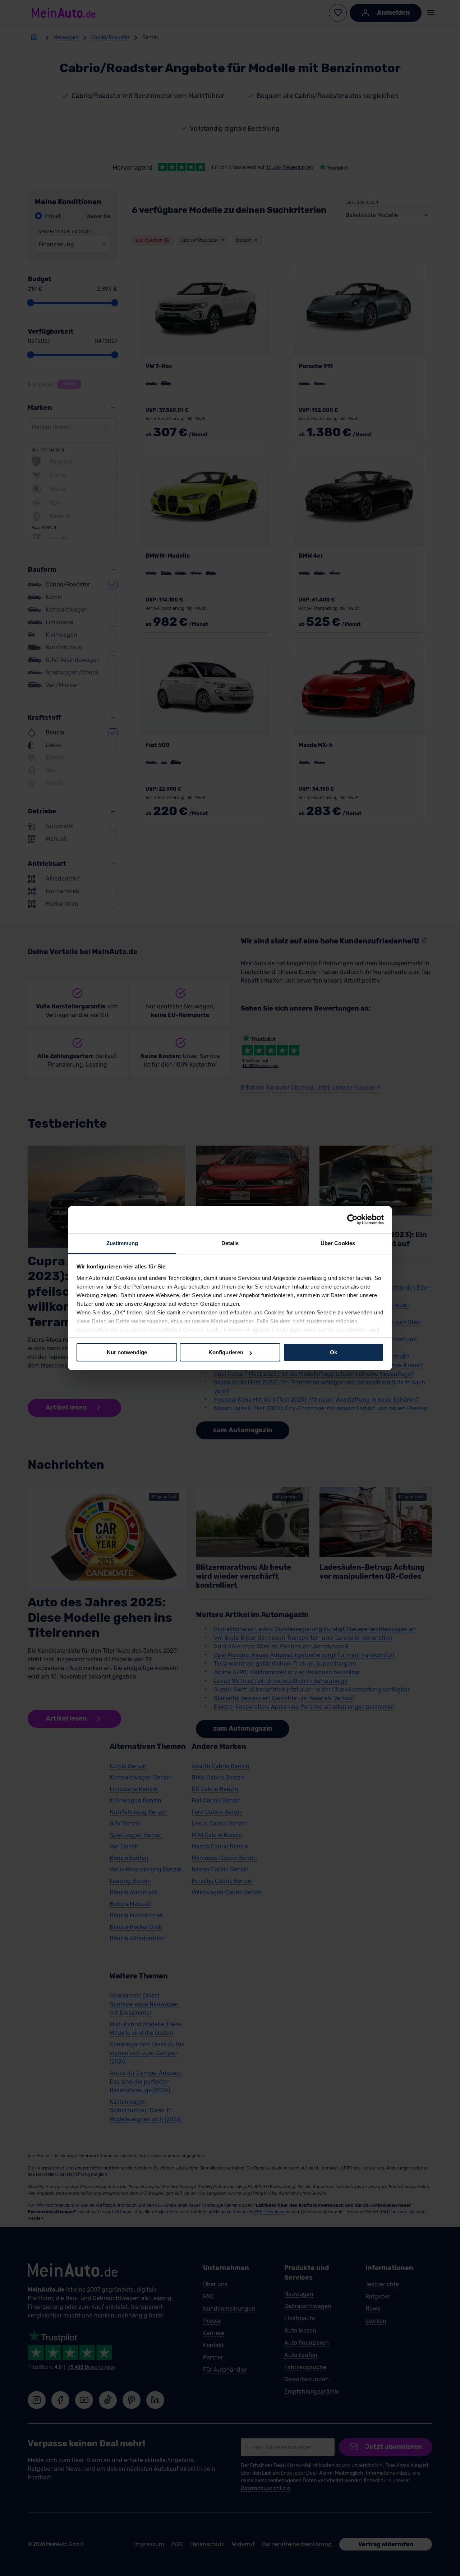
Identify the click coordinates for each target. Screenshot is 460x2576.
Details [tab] (230, 1243)
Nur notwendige (127, 1352)
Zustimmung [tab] (122, 1243)
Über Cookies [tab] (338, 1243)
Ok (333, 1352)
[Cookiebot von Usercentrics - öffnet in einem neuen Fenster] (352, 1220)
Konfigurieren (226, 1352)
